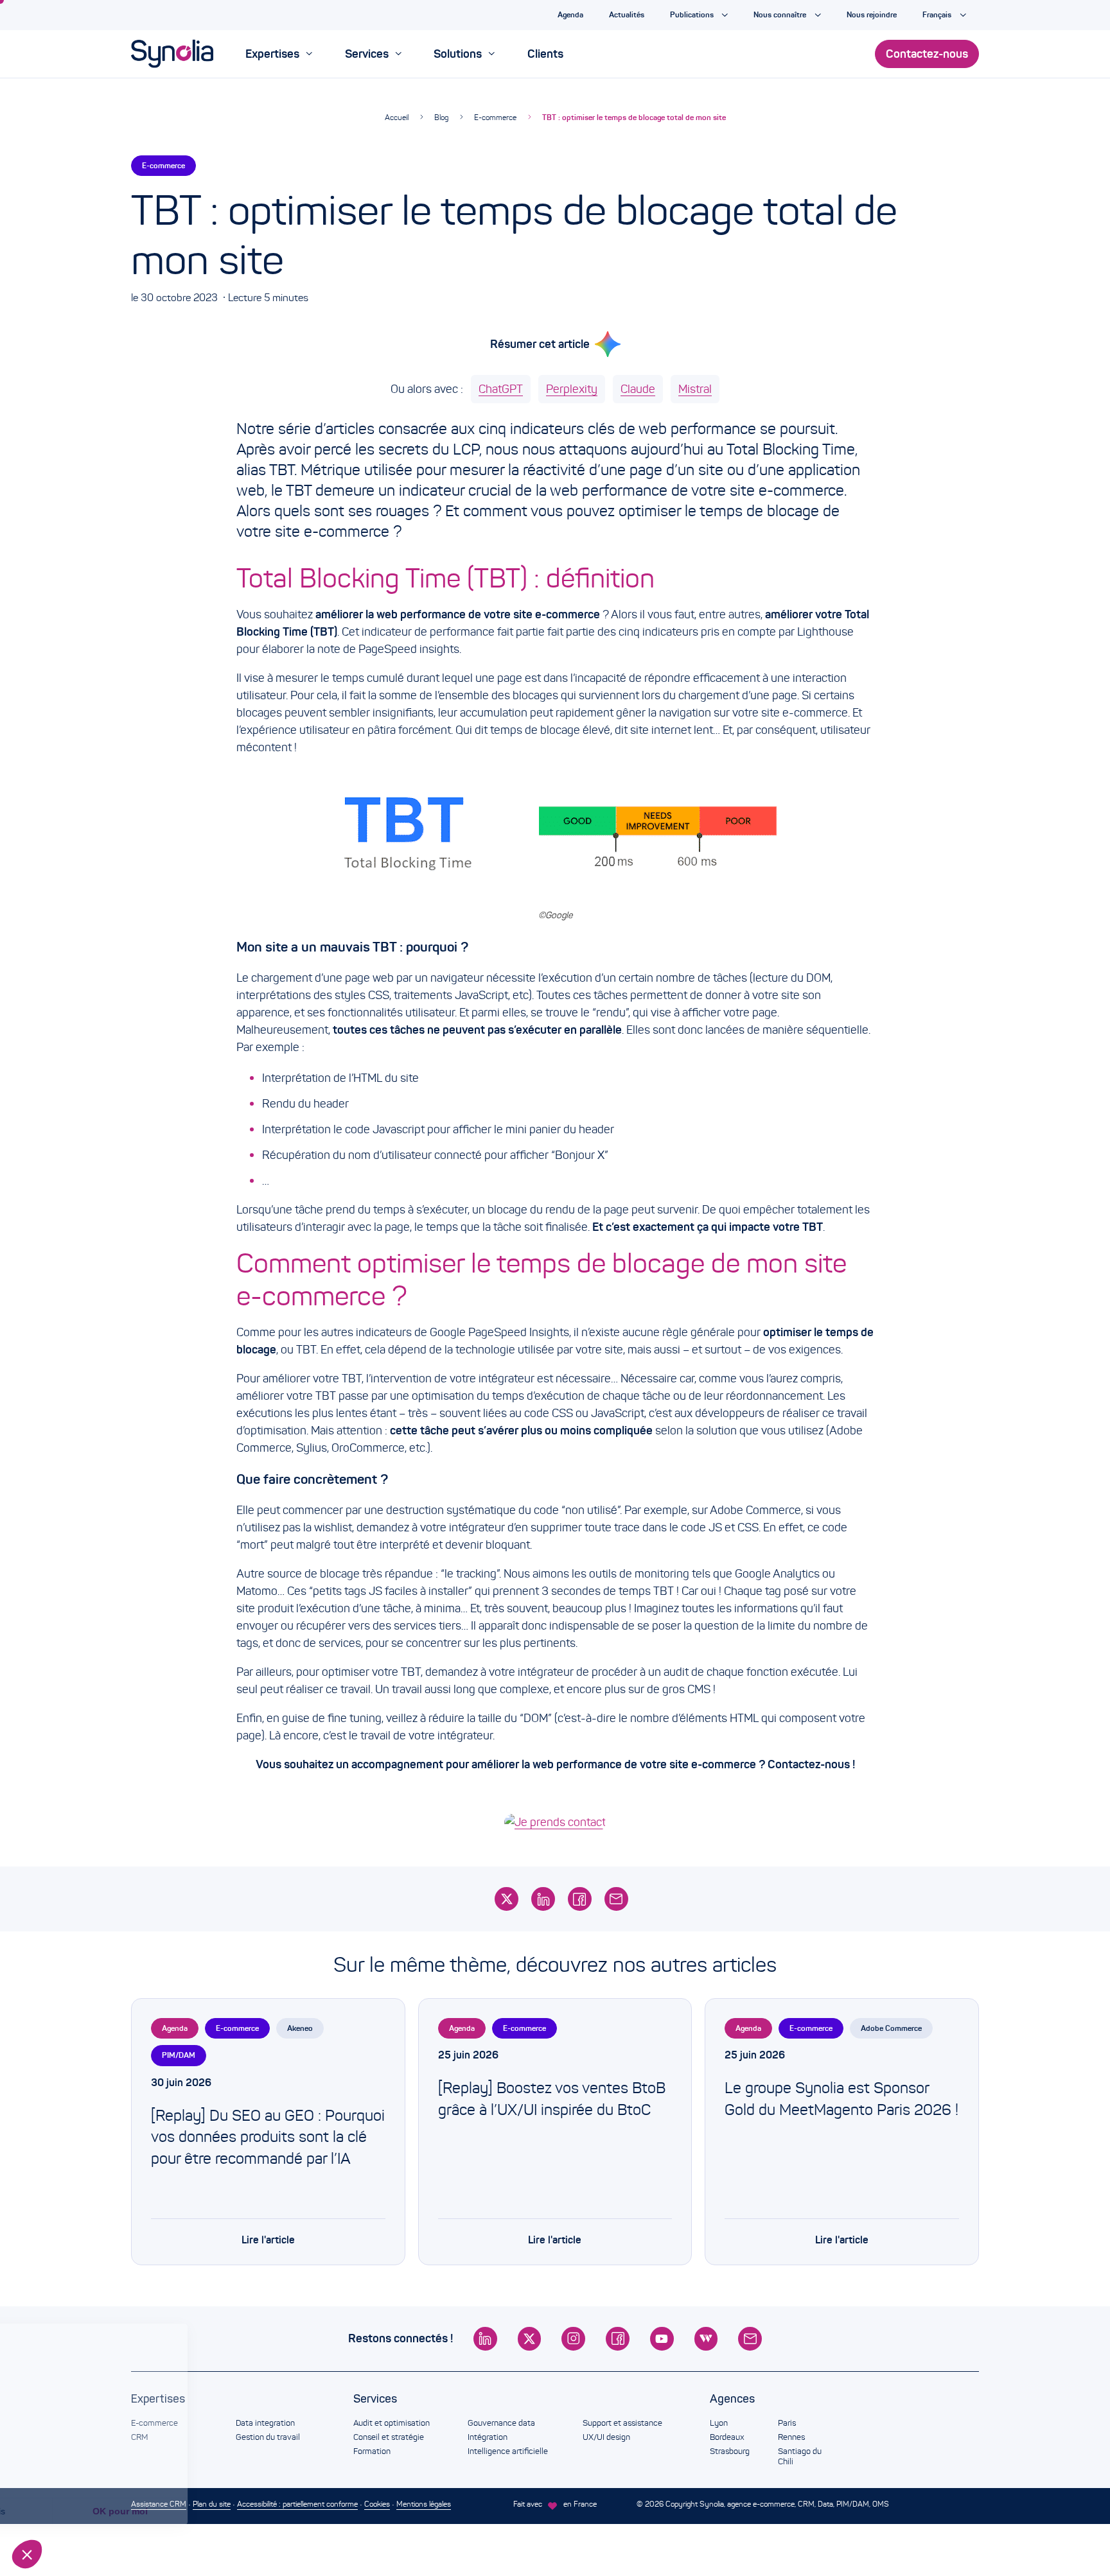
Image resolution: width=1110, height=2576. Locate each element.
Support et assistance (622, 2423)
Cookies (377, 2504)
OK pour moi (215, 2511)
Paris (787, 2423)
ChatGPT (501, 389)
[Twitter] (507, 1899)
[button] (27, 2554)
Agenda (175, 2028)
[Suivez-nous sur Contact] (750, 2339)
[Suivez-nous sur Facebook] (618, 2339)
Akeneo (300, 2028)
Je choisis (80, 2511)
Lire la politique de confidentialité (84, 2469)
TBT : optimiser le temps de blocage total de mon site (634, 117)
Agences (732, 2399)
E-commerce (495, 117)
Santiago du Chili (800, 2457)
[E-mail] (616, 1899)
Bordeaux (727, 2437)
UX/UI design (606, 2437)
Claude (638, 389)
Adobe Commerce (891, 2028)
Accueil (397, 117)
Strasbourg (730, 2451)
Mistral (695, 389)
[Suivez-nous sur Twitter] (530, 2339)
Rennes (791, 2437)
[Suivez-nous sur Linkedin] (485, 2339)
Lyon (719, 2423)
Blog (441, 117)
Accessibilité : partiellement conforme (297, 2504)
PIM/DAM (179, 2055)
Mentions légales (424, 2504)
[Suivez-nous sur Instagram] (573, 2339)
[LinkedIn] (543, 1899)
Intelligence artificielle (508, 2451)
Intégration (488, 2437)
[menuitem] (279, 54)
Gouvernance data (501, 2423)
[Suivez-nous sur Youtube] (662, 2339)
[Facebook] (580, 1899)
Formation (372, 2451)
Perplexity (572, 389)
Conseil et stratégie (389, 2437)
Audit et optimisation (392, 2423)
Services (375, 2399)
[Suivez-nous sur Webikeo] (706, 2339)
